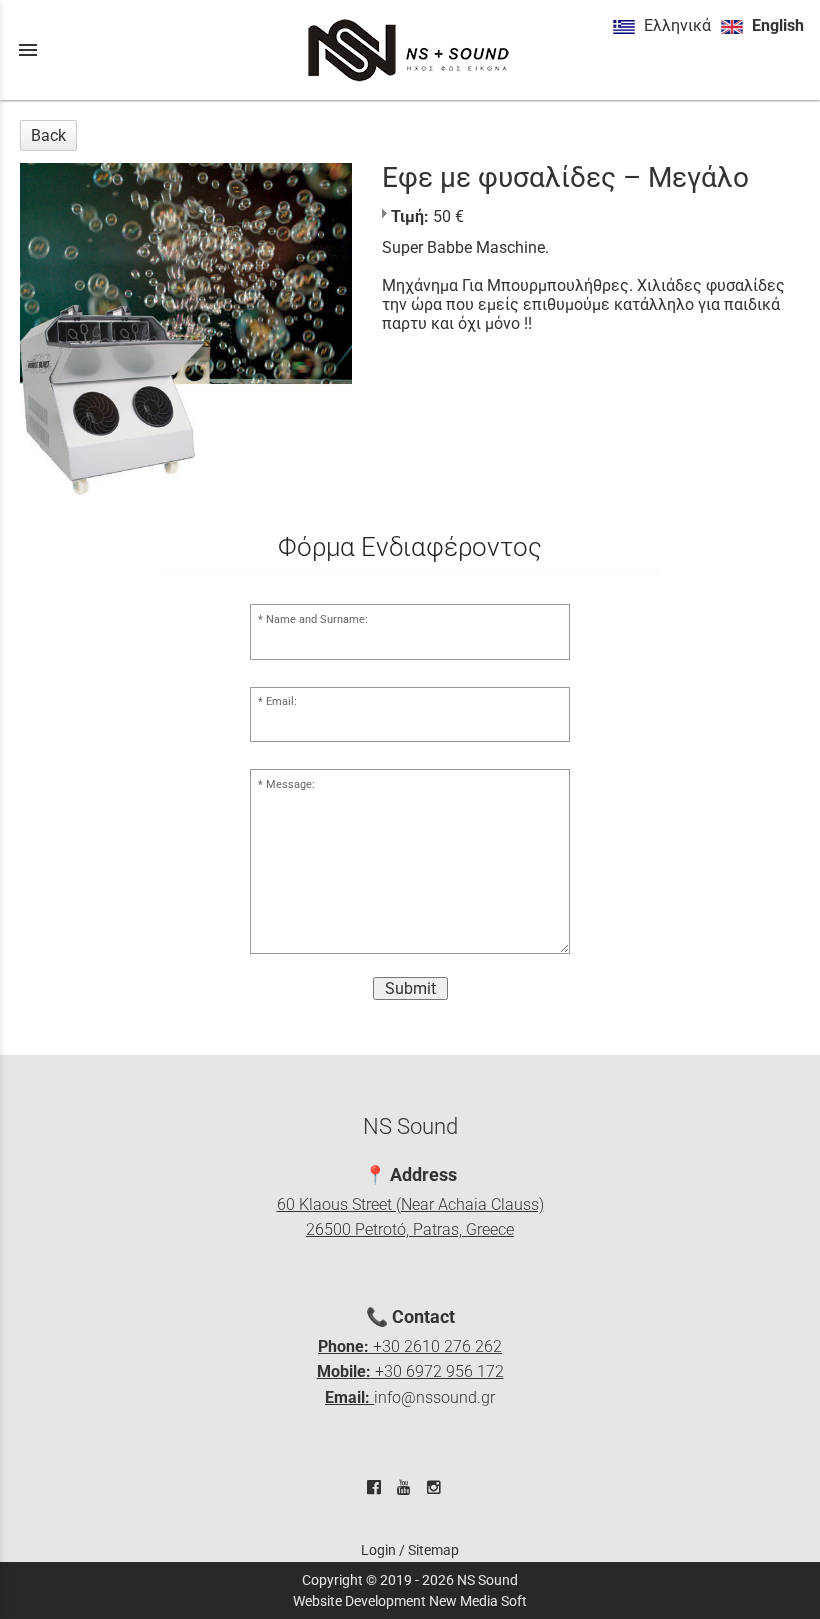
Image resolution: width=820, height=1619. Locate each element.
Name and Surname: (317, 619)
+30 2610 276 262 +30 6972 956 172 (410, 1372)
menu (28, 50)
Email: (281, 701)
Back (48, 135)
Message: (290, 784)
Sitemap (433, 1550)
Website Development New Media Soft (410, 1601)
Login (378, 1550)
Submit (410, 988)
